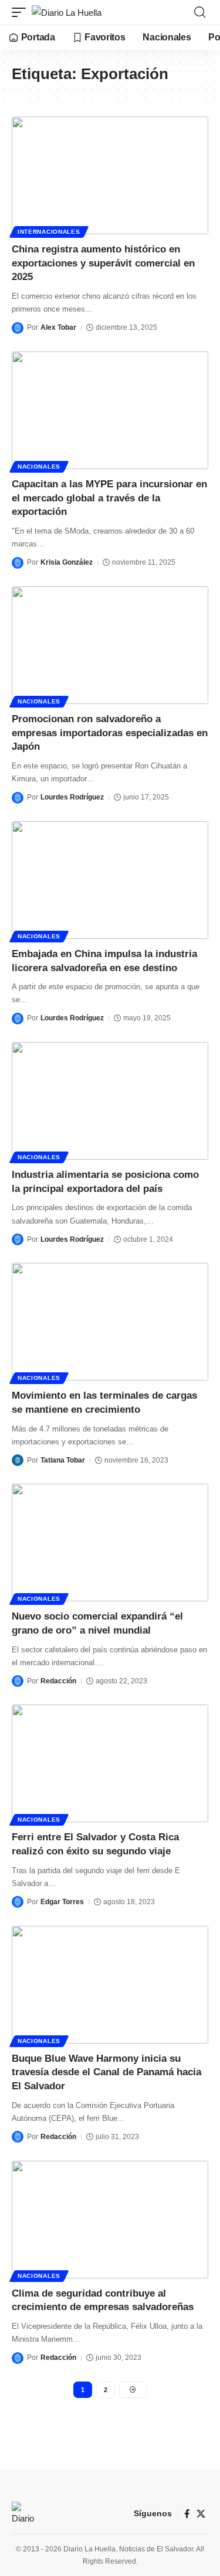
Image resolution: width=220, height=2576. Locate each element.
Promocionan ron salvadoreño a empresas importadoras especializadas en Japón (110, 733)
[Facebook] (187, 2514)
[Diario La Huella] (67, 13)
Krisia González (67, 562)
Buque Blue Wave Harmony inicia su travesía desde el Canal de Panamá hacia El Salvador (106, 2073)
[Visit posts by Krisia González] (18, 563)
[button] (22, 13)
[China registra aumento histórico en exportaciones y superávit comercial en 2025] (110, 175)
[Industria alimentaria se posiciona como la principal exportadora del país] (110, 1101)
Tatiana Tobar (63, 1460)
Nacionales (39, 467)
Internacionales (49, 232)
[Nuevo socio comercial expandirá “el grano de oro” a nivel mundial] (110, 1542)
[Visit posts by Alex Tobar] (18, 328)
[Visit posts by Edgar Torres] (18, 1902)
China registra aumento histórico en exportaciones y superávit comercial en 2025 (103, 263)
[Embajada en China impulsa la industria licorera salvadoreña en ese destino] (110, 880)
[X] (201, 2514)
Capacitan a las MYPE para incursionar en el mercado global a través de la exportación (109, 498)
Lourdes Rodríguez (72, 797)
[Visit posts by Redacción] (18, 1681)
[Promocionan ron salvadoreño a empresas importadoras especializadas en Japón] (110, 645)
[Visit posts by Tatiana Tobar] (18, 1460)
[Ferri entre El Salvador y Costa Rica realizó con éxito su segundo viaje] (110, 1763)
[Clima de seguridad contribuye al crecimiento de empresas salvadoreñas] (110, 2220)
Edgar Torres (62, 1902)
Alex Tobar (58, 327)
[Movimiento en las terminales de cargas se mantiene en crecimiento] (110, 1322)
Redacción (58, 1681)
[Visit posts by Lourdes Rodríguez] (18, 798)
